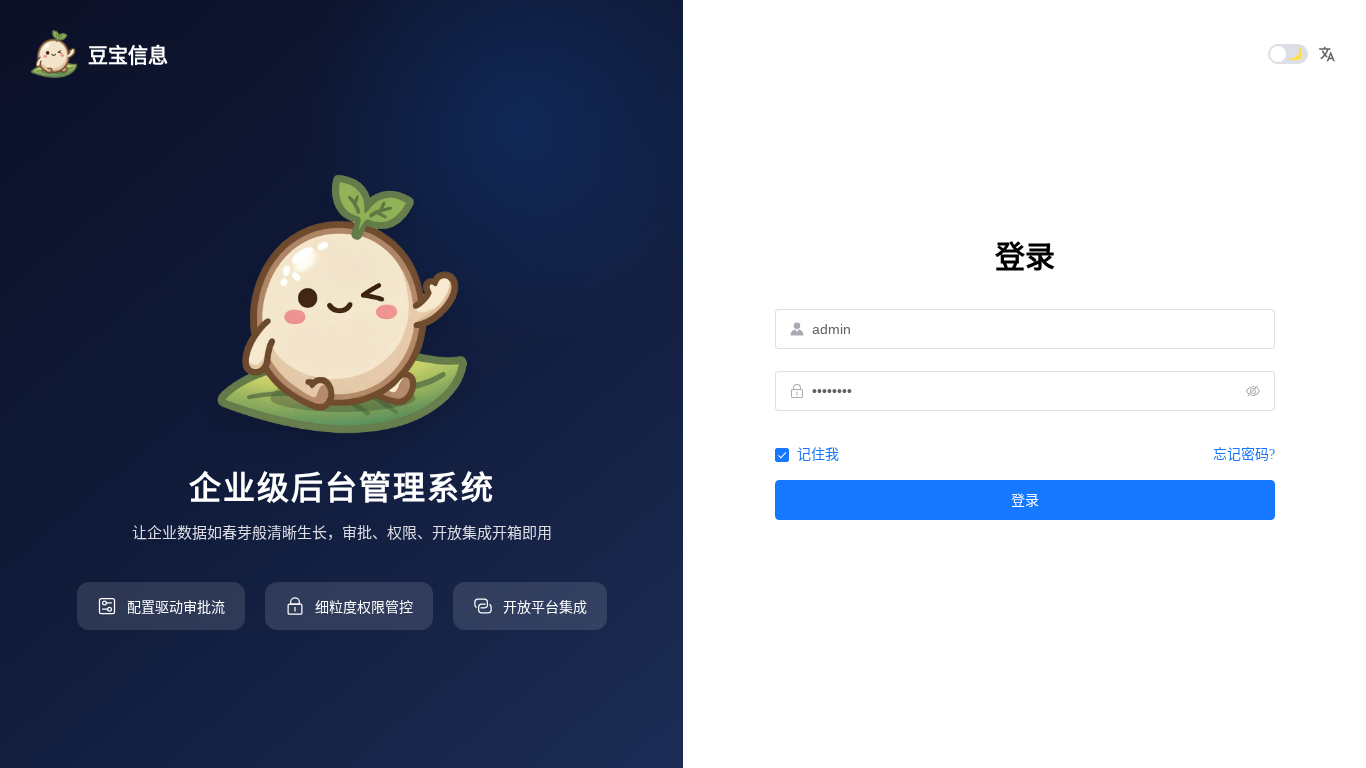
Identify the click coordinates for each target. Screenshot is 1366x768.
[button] (1327, 54)
